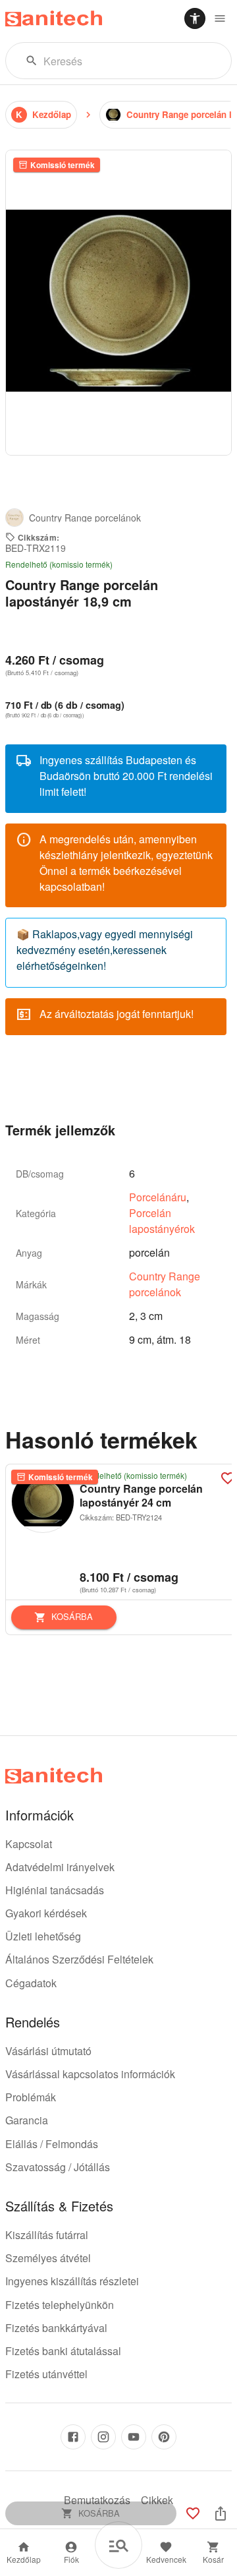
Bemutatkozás (97, 2500)
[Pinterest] (164, 2437)
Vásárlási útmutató (48, 2051)
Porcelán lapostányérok (162, 1221)
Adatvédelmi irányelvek (60, 1867)
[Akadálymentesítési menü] (195, 18)
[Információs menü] (220, 18)
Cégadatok (31, 1983)
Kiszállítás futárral (47, 2235)
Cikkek (157, 2500)
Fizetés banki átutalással (63, 2351)
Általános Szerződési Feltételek (79, 1959)
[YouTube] (134, 2437)
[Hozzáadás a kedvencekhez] (193, 2513)
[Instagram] (103, 2437)
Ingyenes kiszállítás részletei (72, 2281)
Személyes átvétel (48, 2258)
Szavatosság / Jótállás (58, 2167)
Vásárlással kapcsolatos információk (90, 2074)
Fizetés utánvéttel (46, 2374)
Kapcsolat (29, 1844)
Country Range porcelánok (165, 1284)
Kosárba (72, 1616)
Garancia (27, 2120)
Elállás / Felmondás (52, 2144)
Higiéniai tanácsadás (55, 1890)
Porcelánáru (158, 1197)
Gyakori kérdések (46, 1913)
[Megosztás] (221, 2513)
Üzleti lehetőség (43, 1936)
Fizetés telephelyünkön (60, 2305)
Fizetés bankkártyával (56, 2328)
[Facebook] (73, 2437)
